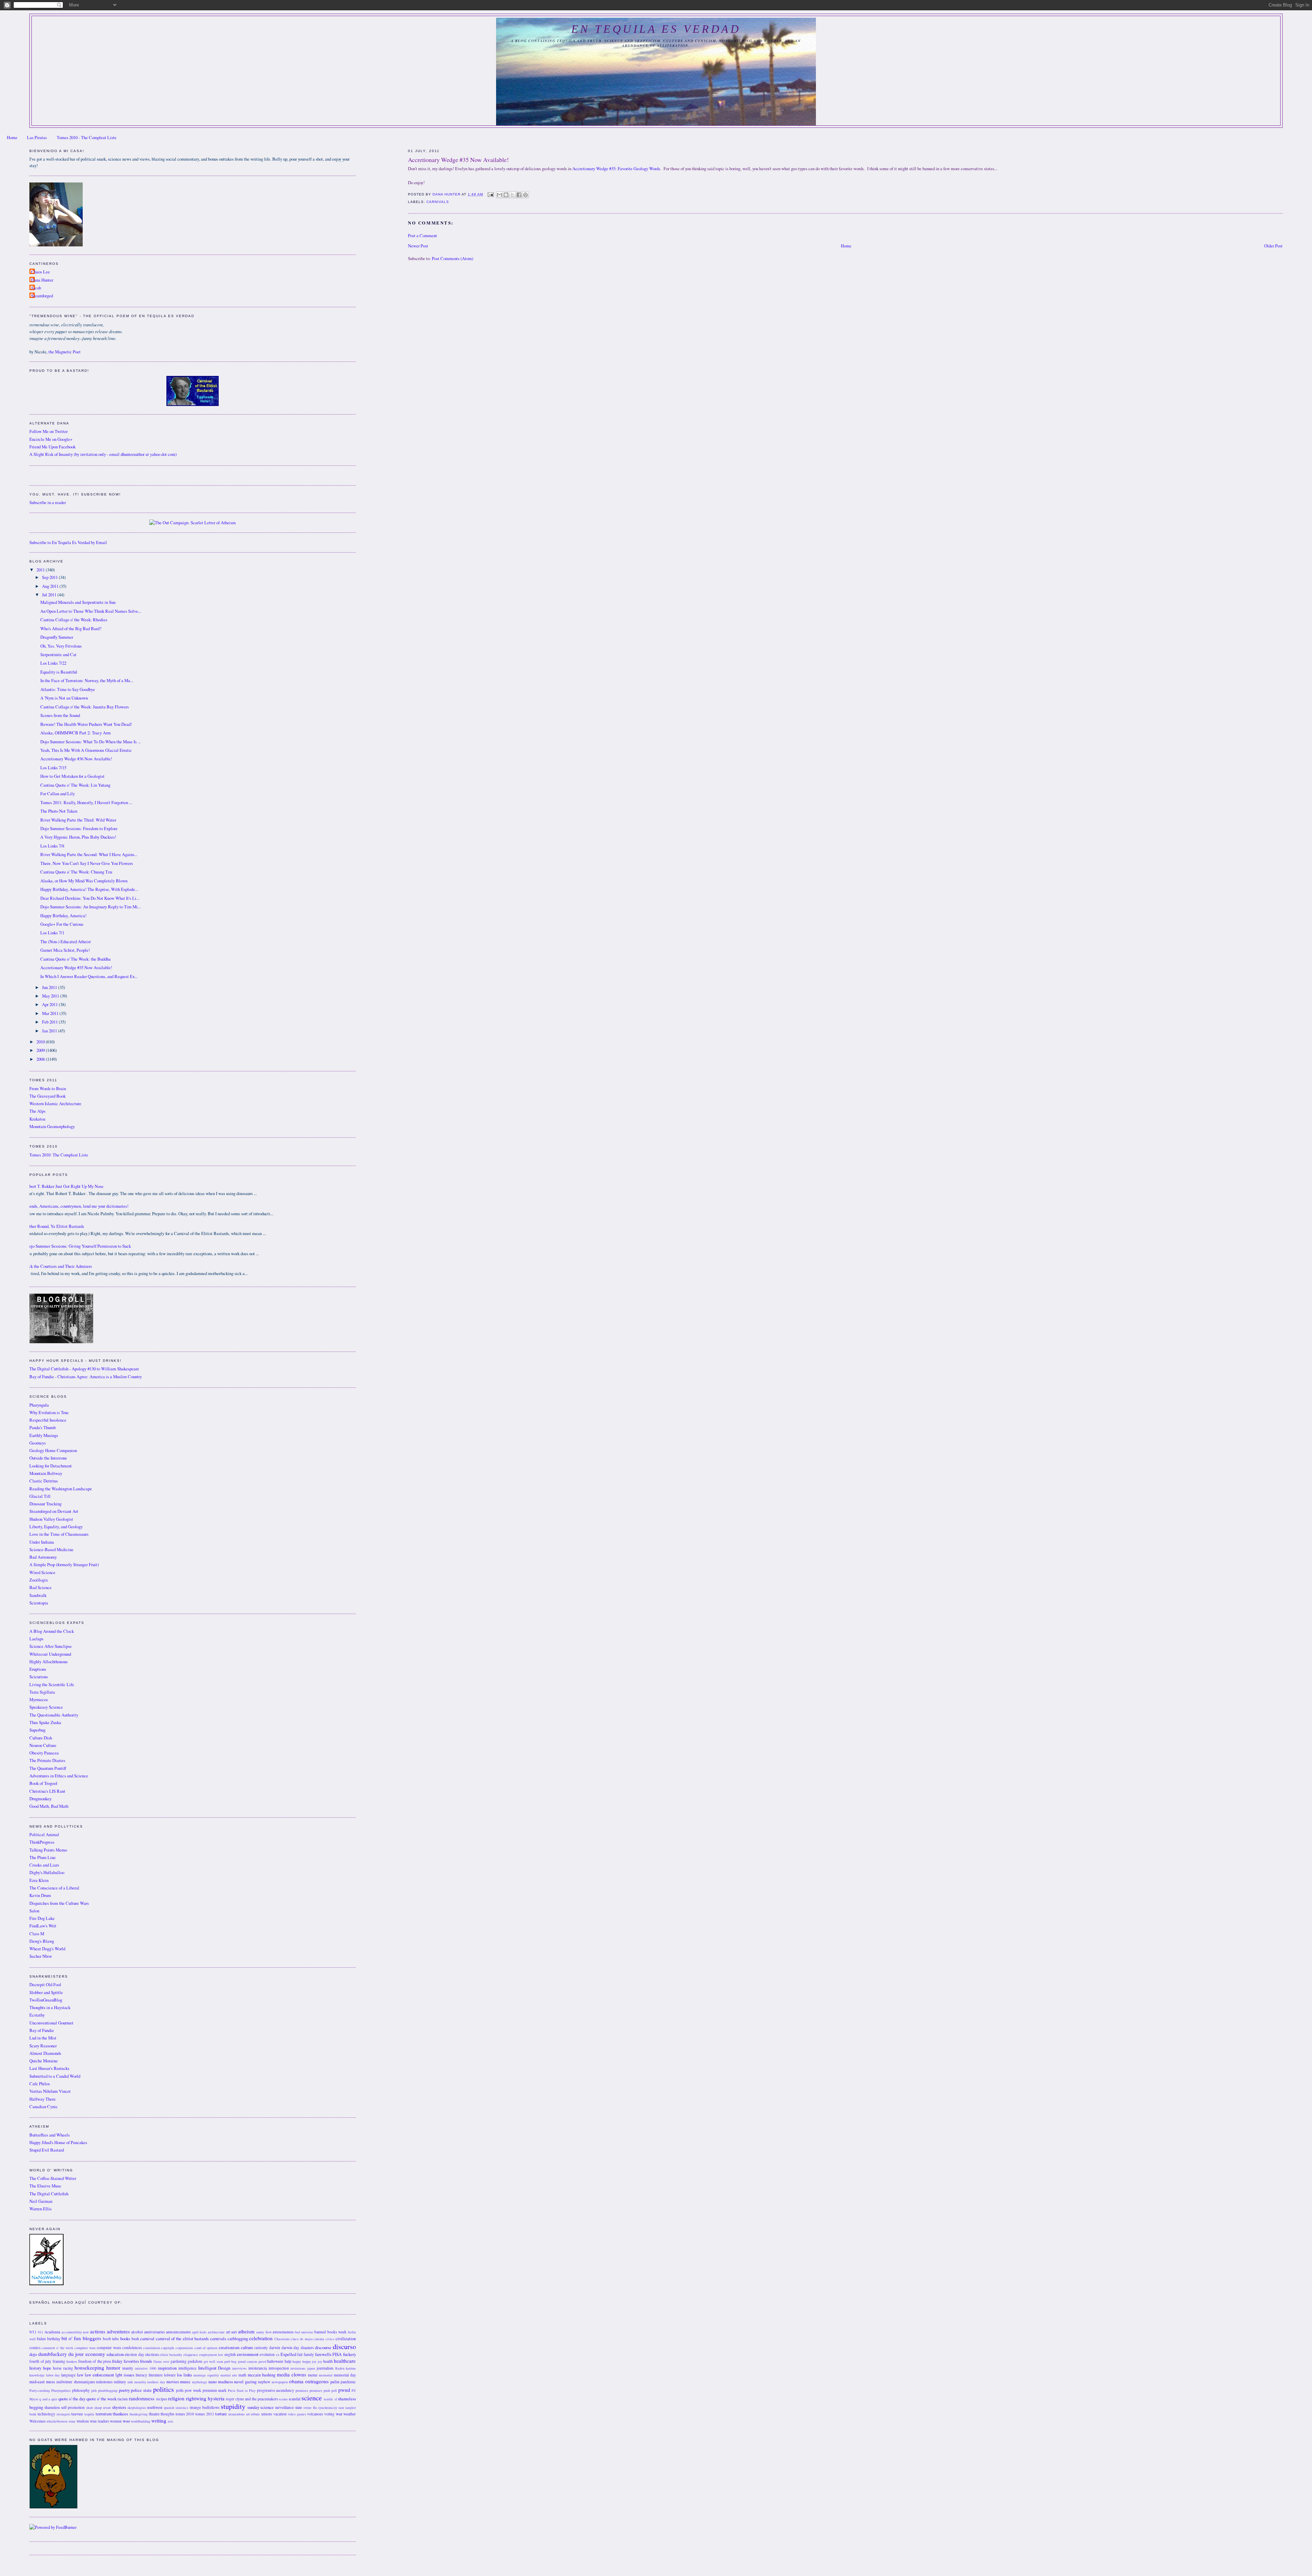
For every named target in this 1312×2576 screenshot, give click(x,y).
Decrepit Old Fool (45, 1985)
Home (12, 138)
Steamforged (42, 296)
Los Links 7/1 (52, 933)
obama (296, 2381)
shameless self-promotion (65, 2407)
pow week (193, 2390)
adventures (118, 2331)
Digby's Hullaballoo (47, 1873)
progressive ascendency (276, 2390)
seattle (328, 2399)
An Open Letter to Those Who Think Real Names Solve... (91, 611)
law (80, 2375)
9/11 (33, 2332)
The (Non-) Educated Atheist (66, 942)
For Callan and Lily (58, 794)
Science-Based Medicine (51, 1550)
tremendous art (239, 2414)
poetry (124, 2390)
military (120, 2382)
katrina (351, 2368)
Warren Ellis (40, 2209)
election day (134, 2354)
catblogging (238, 2339)
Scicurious (39, 1677)
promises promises (309, 2390)
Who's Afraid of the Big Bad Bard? (71, 629)
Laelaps (36, 1639)
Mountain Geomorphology (52, 1127)
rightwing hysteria (205, 2398)
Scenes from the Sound (60, 715)
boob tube (111, 2339)
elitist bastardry (171, 2355)
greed (262, 2361)
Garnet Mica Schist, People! (65, 950)
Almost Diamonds (45, 2053)
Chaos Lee (40, 272)
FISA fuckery (344, 2354)
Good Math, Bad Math (49, 1806)
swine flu (310, 2408)
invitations (298, 2368)
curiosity (261, 2348)
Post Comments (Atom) (453, 259)
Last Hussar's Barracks (49, 2068)
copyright (168, 2348)
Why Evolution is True (49, 1413)
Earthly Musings (44, 1435)
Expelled (288, 2354)
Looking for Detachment (51, 1466)
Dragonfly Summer (57, 637)
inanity (128, 2368)
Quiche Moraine (44, 2061)
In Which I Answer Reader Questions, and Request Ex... (89, 977)
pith (94, 2390)
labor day (53, 2375)
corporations (184, 2348)
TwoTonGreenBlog (46, 2000)
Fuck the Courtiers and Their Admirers (58, 1266)
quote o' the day (72, 2399)
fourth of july (40, 2361)
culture (247, 2348)
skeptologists (137, 2408)
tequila (89, 2414)
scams (283, 2399)
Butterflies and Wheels (50, 2135)
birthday (54, 2339)
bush (135, 2339)
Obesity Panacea (44, 1753)
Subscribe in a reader (48, 503)
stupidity (233, 2406)
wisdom (83, 2421)
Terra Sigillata (42, 1692)
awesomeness (283, 2332)
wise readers (99, 2421)
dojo (33, 2354)
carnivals (438, 202)
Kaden (340, 2368)
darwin (275, 2348)
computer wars (85, 2348)
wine (72, 2421)
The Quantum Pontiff (48, 1768)
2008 (41, 1059)
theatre (154, 2414)
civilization (346, 2339)
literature (156, 2375)
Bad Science (40, 1588)
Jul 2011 (50, 595)
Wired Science (42, 1572)
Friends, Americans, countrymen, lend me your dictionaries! (76, 1206)
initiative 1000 (146, 2368)
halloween (275, 2361)
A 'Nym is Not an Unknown (64, 698)
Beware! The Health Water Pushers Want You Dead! (86, 724)
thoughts (167, 2414)
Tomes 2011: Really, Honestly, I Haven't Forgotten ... (86, 803)
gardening (179, 2361)
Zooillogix (39, 1580)
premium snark (215, 2390)
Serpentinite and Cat (58, 655)
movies (173, 2382)
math (242, 2375)
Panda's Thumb (43, 1428)
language (68, 2375)
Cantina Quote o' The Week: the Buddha (76, 959)
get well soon (213, 2361)
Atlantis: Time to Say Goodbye (68, 689)
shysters (119, 2407)
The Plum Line (43, 1858)
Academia (52, 2332)
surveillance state (289, 2407)
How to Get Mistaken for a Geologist (72, 776)
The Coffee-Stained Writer (53, 2178)
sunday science (261, 2407)
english (230, 2354)
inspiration (167, 2368)
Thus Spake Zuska (45, 1723)
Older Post (1273, 246)
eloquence (191, 2355)
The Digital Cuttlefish (49, 2194)
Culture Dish (41, 1738)
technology (46, 2414)
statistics (182, 2408)
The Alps (37, 1111)
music (185, 2382)
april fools (199, 2332)
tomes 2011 (205, 2414)
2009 (41, 1050)
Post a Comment (422, 236)
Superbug (37, 1730)
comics (35, 2348)
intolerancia (258, 2368)
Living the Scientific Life (52, 1685)
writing (159, 2421)
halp (288, 2361)
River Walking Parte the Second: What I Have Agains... (89, 855)
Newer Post (418, 246)
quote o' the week (101, 2399)
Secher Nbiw (41, 1956)
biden (41, 2339)
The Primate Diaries (47, 1760)
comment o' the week (57, 2348)
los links (184, 2375)
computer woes (109, 2348)
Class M (37, 1934)
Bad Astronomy (43, 1557)
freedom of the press (95, 2361)
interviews (239, 2368)
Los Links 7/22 (53, 663)
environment (248, 2354)
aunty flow (264, 2332)
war (339, 2414)
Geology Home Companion (53, 1450)
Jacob (36, 288)
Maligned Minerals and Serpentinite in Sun (78, 602)
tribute (255, 2414)
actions (98, 2331)
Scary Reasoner (43, 2046)
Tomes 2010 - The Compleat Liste (87, 138)
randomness (142, 2398)
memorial (326, 2375)
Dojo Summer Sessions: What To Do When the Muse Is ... (91, 742)
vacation (280, 2414)
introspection (279, 2368)
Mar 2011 (51, 1013)
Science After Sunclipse (51, 1646)
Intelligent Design (214, 2368)
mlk (130, 2382)
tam (341, 2408)
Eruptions (38, 1669)
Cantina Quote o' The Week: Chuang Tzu (76, 872)
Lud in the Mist (43, 2038)
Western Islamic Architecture (55, 1104)
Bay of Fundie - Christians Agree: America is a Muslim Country (86, 1377)
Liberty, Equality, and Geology (56, 1527)
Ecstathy (37, 2015)
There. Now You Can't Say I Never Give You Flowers (87, 863)
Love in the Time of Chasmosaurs (59, 1534)
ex (278, 2355)
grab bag (230, 2361)
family (309, 2354)
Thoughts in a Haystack (50, 2008)
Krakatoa (37, 1119)
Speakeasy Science (46, 1707)
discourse (323, 2348)
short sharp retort (98, 2408)
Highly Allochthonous (49, 1662)
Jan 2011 (50, 1031)
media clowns (291, 2374)
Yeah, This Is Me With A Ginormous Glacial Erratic (86, 750)
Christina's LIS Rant (47, 1791)
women (116, 2421)
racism (123, 2399)
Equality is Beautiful (59, 672)
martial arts (229, 2375)
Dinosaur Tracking (45, 1504)
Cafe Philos (40, 2084)
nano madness (221, 2382)
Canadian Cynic (44, 2107)
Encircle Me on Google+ (51, 439)
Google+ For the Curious (62, 924)
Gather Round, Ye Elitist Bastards (54, 1226)
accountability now (75, 2332)
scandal (295, 2399)
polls (180, 2390)
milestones (104, 2382)
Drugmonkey (40, 1799)
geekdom (195, 2361)
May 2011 (51, 996)
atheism (246, 2331)
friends (146, 2361)
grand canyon (247, 2361)
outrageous (317, 2381)
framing (59, 2361)
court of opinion (206, 2348)
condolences (132, 2348)
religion (176, 2398)
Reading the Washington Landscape (61, 1489)
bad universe (304, 2332)
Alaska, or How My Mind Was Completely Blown (84, 881)
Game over (161, 2361)
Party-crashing (40, 2390)
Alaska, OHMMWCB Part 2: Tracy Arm (76, 733)
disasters (307, 2348)
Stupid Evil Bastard (47, 2150)
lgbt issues (125, 2375)
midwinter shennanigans (76, 2382)
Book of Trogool (43, 1783)
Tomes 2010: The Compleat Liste (59, 1155)
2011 (41, 570)
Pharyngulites (61, 2390)
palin (335, 2382)
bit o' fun (71, 2338)
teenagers (64, 2414)
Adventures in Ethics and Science (59, 1776)
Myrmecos (39, 1700)
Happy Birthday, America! (63, 916)
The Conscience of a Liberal (54, 1888)
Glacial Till (40, 1496)
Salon (34, 1911)
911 (40, 2332)
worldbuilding (141, 2421)
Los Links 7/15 (53, 768)
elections (152, 2354)
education (115, 2354)
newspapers (280, 2382)
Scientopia (39, 1603)
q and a (45, 2399)
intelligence (187, 2368)
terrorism (104, 2414)
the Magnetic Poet (65, 352)
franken (72, 2361)
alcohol (137, 2332)
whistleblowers (57, 2421)
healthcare (345, 2361)
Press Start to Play (242, 2390)
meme (313, 2375)
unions (267, 2414)
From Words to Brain (48, 1089)
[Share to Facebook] (519, 195)
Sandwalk (38, 1595)
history (35, 2368)
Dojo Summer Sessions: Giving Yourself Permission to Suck (78, 1246)
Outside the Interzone (48, 1458)
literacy (141, 2375)
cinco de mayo (302, 2339)
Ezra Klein (39, 1880)
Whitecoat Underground (50, 1654)
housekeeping (89, 2368)
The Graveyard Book (47, 1096)
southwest (155, 2407)
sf (336, 2399)
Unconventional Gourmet (51, 2023)
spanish (169, 2408)
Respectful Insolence (48, 1420)
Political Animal (44, 1835)
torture (221, 2414)
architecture (216, 2332)
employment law (211, 2355)
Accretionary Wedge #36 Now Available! (76, 759)
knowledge (37, 2375)
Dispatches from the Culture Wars (59, 1903)
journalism (325, 2368)
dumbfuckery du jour (61, 2354)
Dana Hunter (42, 280)
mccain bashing (262, 2375)
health (328, 2361)
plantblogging (108, 2390)
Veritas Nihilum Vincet (50, 2091)
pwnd (344, 2390)
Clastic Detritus (44, 1481)
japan (311, 2368)
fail (300, 2354)
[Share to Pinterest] (525, 195)
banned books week (330, 2332)
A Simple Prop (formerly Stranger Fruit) (64, 1565)
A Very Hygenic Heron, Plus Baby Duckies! (78, 837)
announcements (178, 2332)
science (312, 2398)
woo (126, 2421)
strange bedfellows (204, 2407)
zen (170, 2421)
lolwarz (170, 2375)
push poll (330, 2390)
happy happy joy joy (307, 2361)
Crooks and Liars (44, 1865)
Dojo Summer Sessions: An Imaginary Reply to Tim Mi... (91, 907)
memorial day (345, 2375)
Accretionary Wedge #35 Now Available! (76, 968)
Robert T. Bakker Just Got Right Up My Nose (64, 1186)
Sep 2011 (50, 577)
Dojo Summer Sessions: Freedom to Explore (79, 829)
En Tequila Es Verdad (656, 29)
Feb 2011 (50, 1022)
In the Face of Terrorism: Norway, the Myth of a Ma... (87, 681)
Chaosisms (282, 2339)
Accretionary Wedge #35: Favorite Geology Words (616, 169)
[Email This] (500, 195)
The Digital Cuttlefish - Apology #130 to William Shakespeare (84, 1369)
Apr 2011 (50, 1005)
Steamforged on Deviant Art (54, 1511)
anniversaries (154, 2332)
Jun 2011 (50, 987)
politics (163, 2389)
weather (350, 2414)
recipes (162, 2399)
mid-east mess (42, 2382)
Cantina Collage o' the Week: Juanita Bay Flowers (85, 707)
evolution (267, 2354)
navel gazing (245, 2382)
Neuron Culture (43, 1745)
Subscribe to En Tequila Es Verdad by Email (68, 543)
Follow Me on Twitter (49, 431)
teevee (77, 2414)
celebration (261, 2338)
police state (141, 2390)
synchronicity (328, 2408)
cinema (319, 2339)
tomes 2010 (185, 2414)
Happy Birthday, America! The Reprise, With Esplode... (89, 889)
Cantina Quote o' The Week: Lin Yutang (75, 785)
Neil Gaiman (41, 2201)
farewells (323, 2354)
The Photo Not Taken (59, 811)
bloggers (92, 2338)
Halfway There (43, 2099)
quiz (54, 2399)
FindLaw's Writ (43, 1926)
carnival (147, 2339)
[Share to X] (512, 195)
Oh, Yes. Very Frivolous (61, 646)
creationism (229, 2348)
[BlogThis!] (506, 195)
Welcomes (37, 2421)
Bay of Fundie (42, 2030)
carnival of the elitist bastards (182, 2339)
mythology (200, 2382)
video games (297, 2414)
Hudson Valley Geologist (51, 1519)
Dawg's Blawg (42, 1941)
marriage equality (206, 2375)
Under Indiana (42, 1542)
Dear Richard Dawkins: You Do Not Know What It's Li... (90, 898)
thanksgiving (139, 2414)
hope (47, 2368)
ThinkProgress (42, 1842)
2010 (41, 1042)
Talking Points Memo (48, 1850)
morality (140, 2382)
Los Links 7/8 (52, 846)
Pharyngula (39, 1405)
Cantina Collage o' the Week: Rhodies (74, 620)
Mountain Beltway (46, 1473)
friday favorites (125, 2361)
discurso (344, 2346)
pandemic (348, 2382)
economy (95, 2354)
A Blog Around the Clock (52, 1631)
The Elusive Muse (45, 2186)
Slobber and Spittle (46, 1992)
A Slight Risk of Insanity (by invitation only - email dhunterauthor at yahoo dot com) (103, 454)
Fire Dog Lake (42, 1918)
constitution (152, 2348)
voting (329, 2414)
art (228, 2332)
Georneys (38, 1443)
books (125, 2339)
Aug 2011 (51, 586)
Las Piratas (37, 138)
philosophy (81, 2390)
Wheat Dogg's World (47, 1949)
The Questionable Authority (54, 1715)
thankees (120, 2414)
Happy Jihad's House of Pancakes (58, 2143)
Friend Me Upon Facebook (52, 447)
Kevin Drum (40, 1895)
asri (234, 2332)
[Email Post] (490, 194)
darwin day (291, 2348)
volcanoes (315, 2414)
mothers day (156, 2382)
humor (113, 2368)
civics (330, 2339)
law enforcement (99, 2375)
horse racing (63, 2368)
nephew (264, 2382)
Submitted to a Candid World (55, 2076)
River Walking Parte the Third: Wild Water (78, 820)
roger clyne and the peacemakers (252, 2399)
